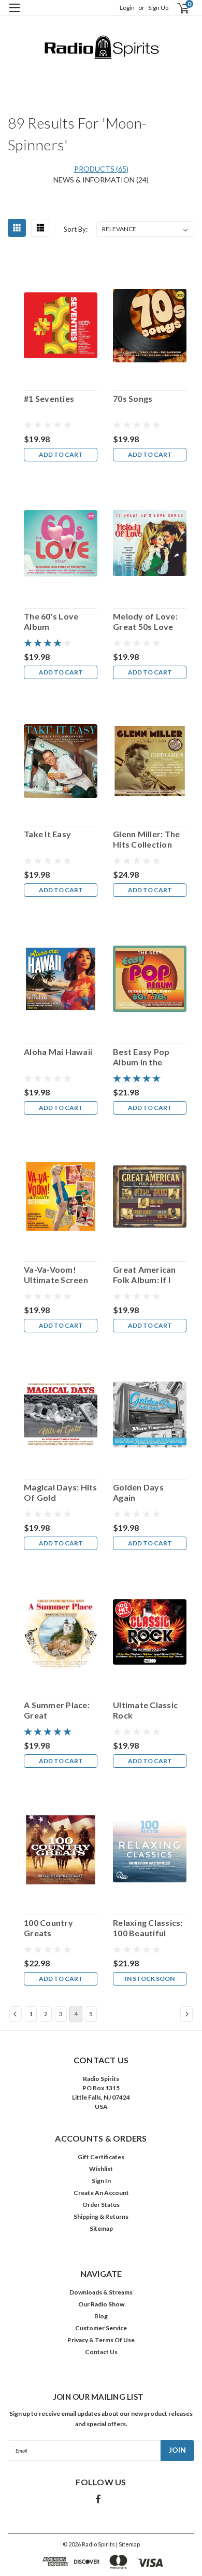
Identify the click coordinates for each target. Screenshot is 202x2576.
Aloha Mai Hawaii (58, 1052)
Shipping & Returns (101, 2216)
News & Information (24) (101, 180)
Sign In (101, 2181)
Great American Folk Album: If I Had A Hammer (145, 1275)
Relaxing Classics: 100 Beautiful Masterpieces (148, 1928)
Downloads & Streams (101, 2292)
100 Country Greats (48, 1928)
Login (127, 8)
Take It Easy (47, 834)
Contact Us (101, 2352)
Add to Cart (61, 454)
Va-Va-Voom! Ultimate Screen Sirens (56, 1275)
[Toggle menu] (14, 14)
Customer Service (101, 2328)
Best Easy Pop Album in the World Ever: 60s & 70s (148, 1057)
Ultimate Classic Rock (145, 1710)
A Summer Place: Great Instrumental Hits (59, 1710)
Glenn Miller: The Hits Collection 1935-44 (146, 839)
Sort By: (76, 229)
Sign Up (158, 8)
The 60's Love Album (51, 621)
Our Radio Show (101, 2304)
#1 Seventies (49, 398)
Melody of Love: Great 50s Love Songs (145, 622)
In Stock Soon (150, 1979)
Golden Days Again (138, 1492)
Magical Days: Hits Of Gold (61, 1492)
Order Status (101, 2205)
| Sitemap (128, 2544)
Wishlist (101, 2169)
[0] (177, 8)
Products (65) (101, 169)
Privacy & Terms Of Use (101, 2340)
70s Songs (133, 398)
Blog (101, 2316)
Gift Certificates (101, 2157)
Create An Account (101, 2193)
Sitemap (101, 2228)
